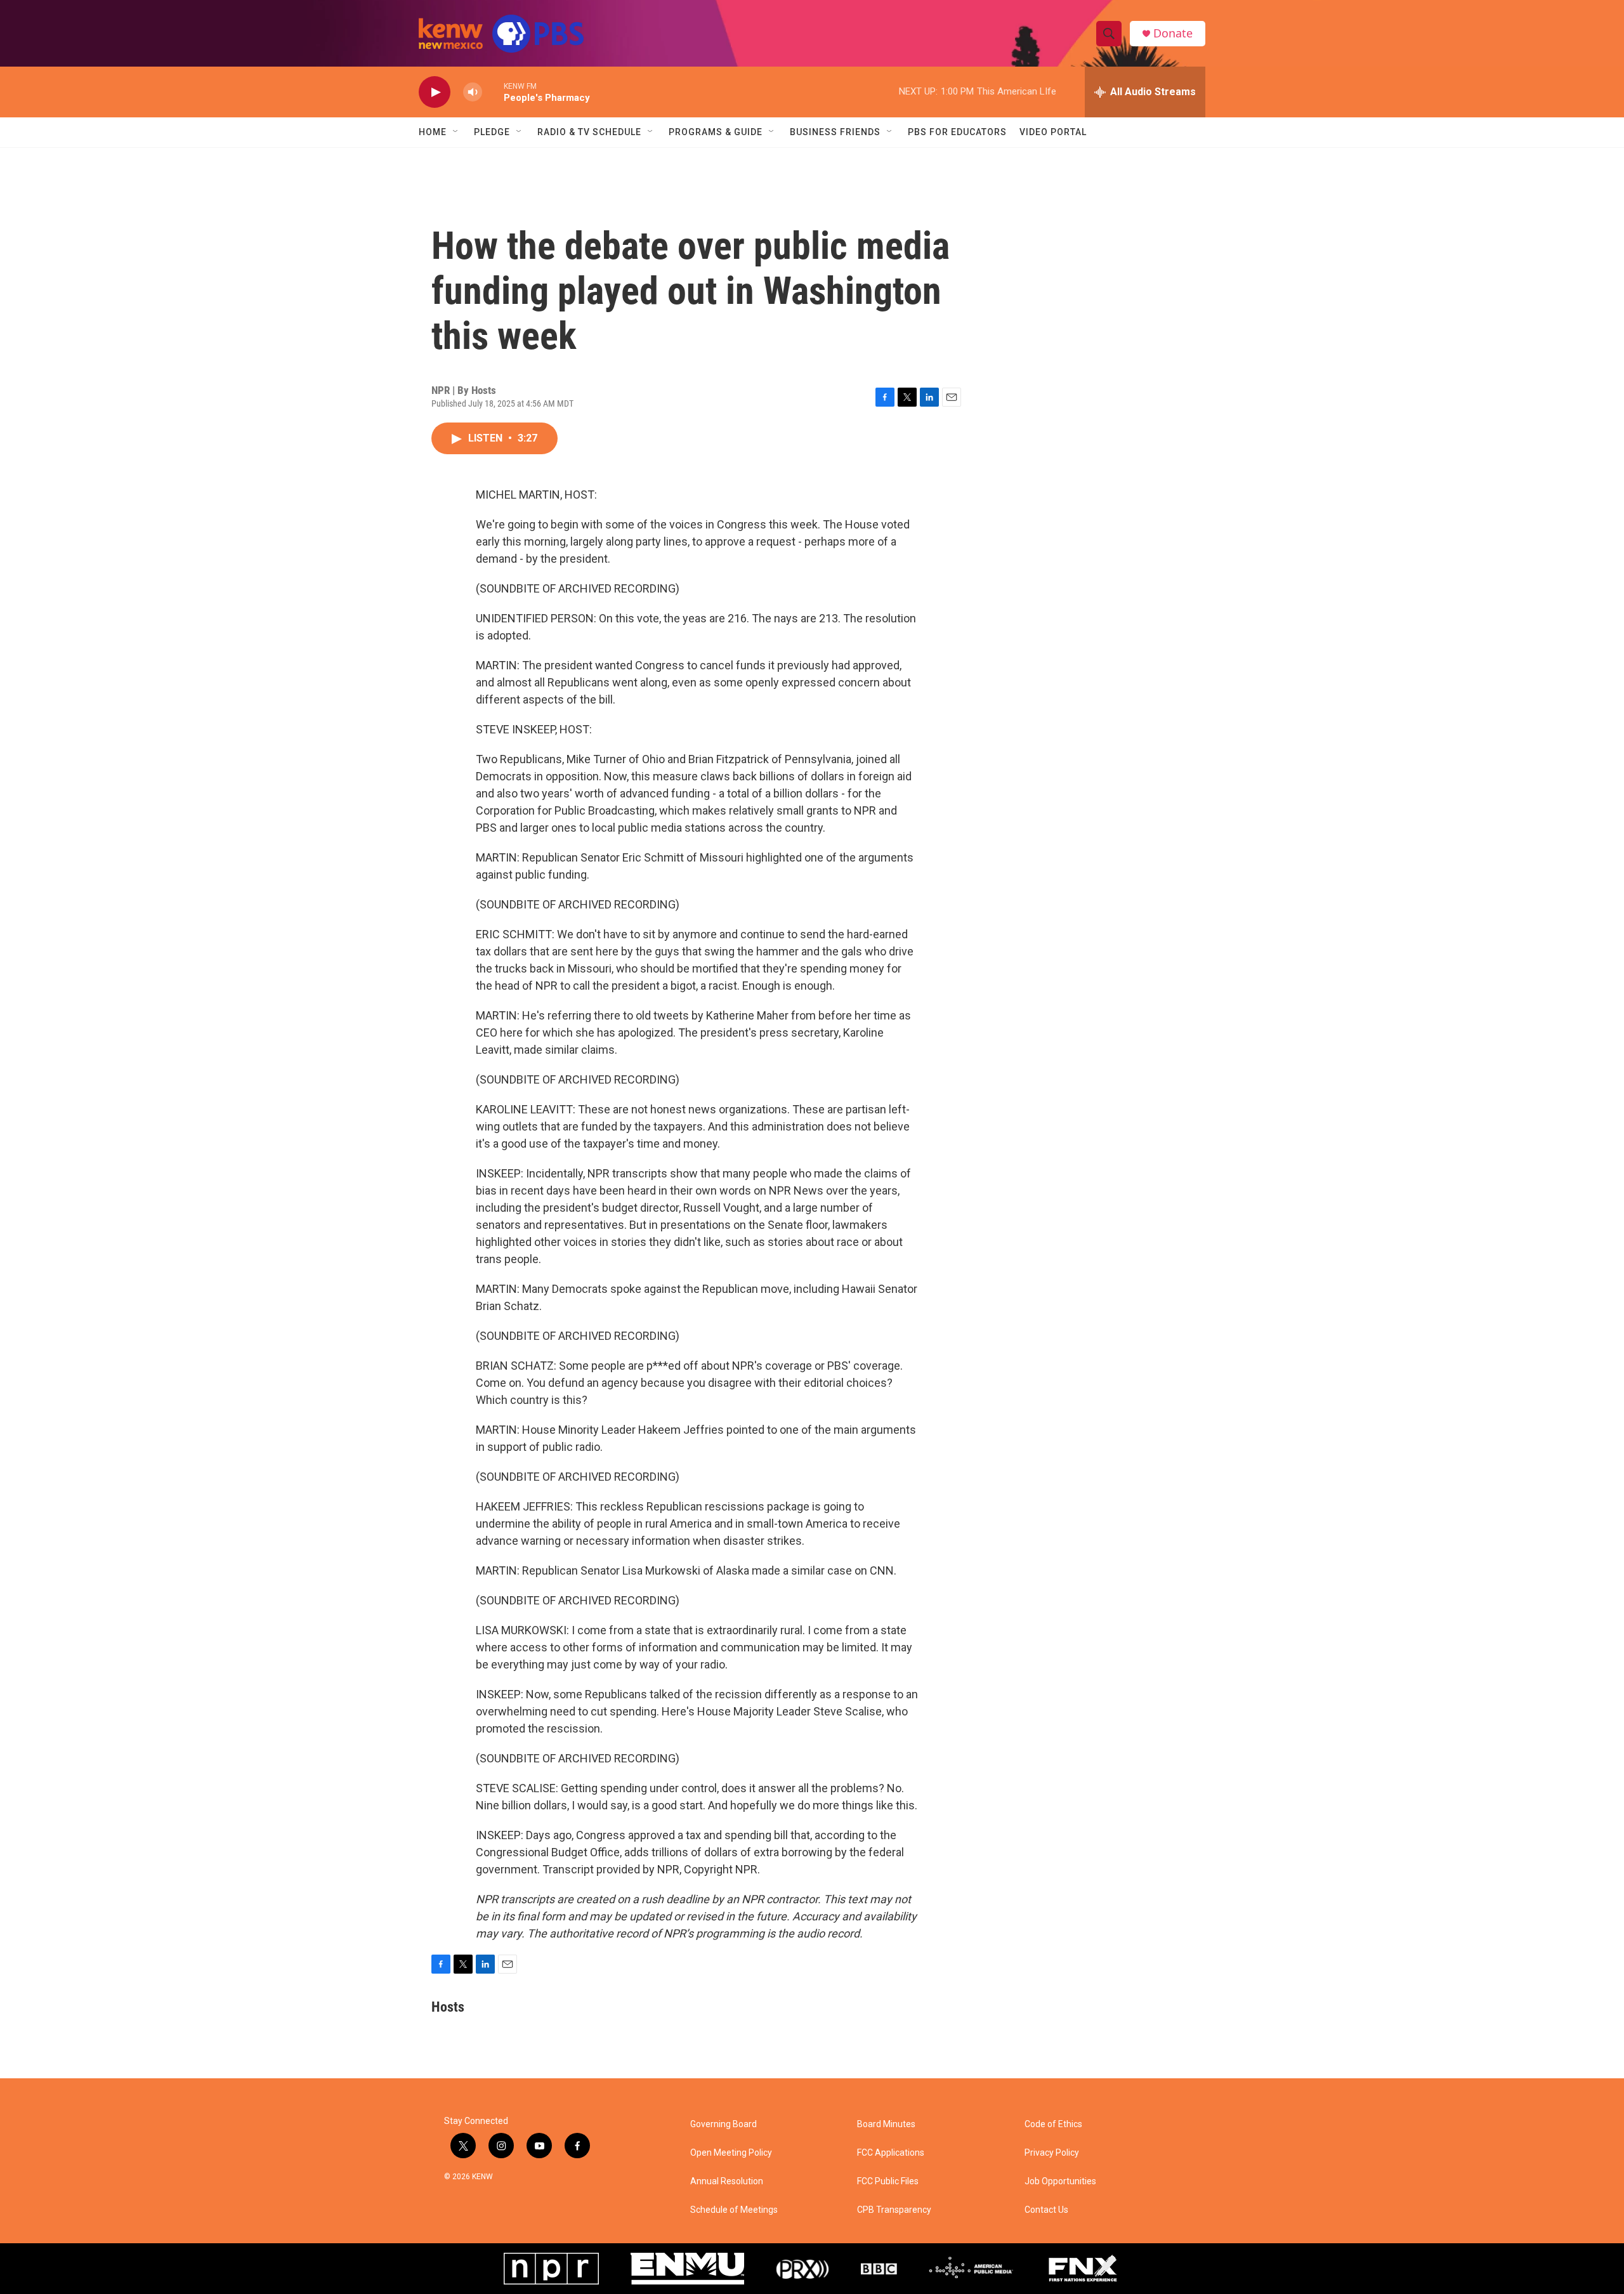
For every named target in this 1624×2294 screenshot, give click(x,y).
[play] (435, 92)
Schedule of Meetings (734, 2210)
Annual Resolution (727, 2181)
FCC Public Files (888, 2181)
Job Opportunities (1060, 2181)
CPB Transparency (894, 2210)
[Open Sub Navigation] (456, 132)
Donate (1173, 33)
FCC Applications (891, 2153)
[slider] (493, 92)
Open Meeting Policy (731, 2153)
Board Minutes (886, 2124)
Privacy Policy (1052, 2153)
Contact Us (1046, 2210)
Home (433, 132)
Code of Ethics (1053, 2124)
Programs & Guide (716, 132)
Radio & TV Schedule (589, 132)
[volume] (473, 92)
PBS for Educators (957, 132)
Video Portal (1053, 132)
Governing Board (724, 2124)
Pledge (492, 132)
